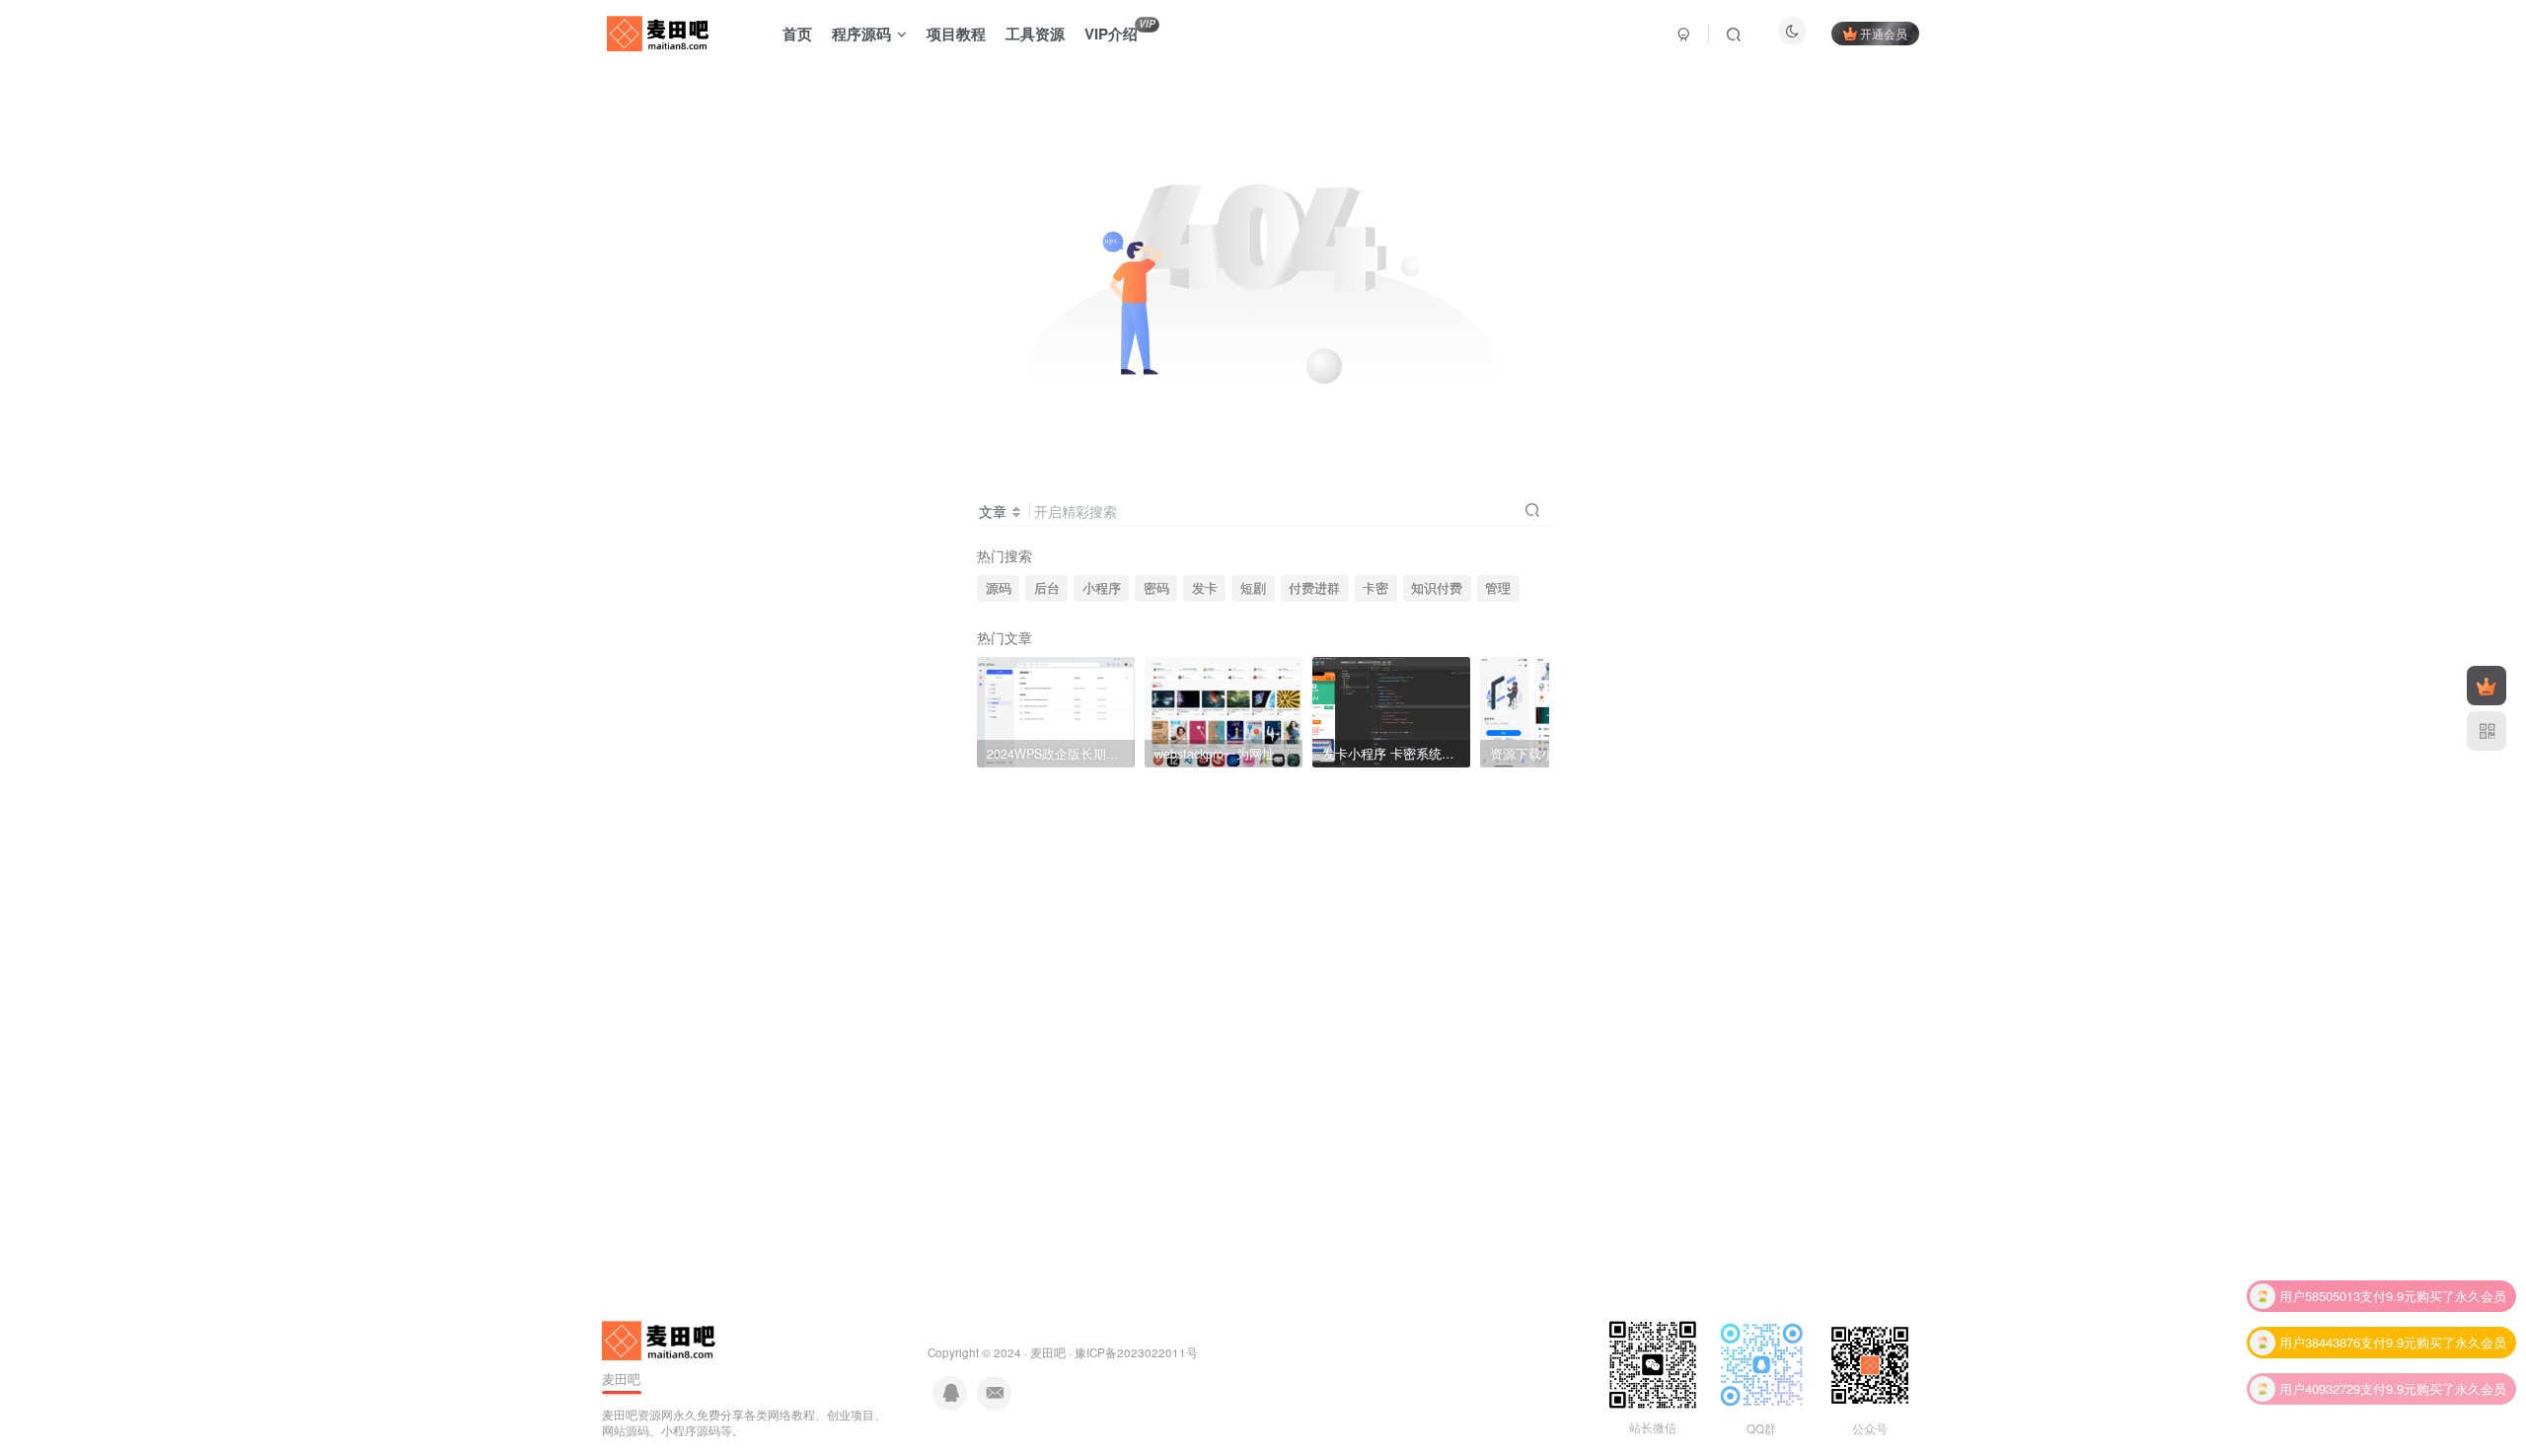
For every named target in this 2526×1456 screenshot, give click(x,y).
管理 (1498, 588)
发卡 (1205, 588)
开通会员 (1884, 33)
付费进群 (1314, 588)
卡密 (1375, 588)
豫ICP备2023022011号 (1136, 1352)
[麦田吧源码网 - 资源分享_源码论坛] (661, 1338)
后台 (1047, 588)
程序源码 (861, 34)
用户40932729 (2320, 1385)
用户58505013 (2320, 1293)
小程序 (1102, 588)
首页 (797, 34)
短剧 (1253, 588)
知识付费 (1437, 588)
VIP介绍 (1119, 31)
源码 (999, 588)
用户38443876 (2320, 1339)
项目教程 (956, 34)
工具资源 (1035, 34)
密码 (1156, 588)
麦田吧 (1048, 1352)
